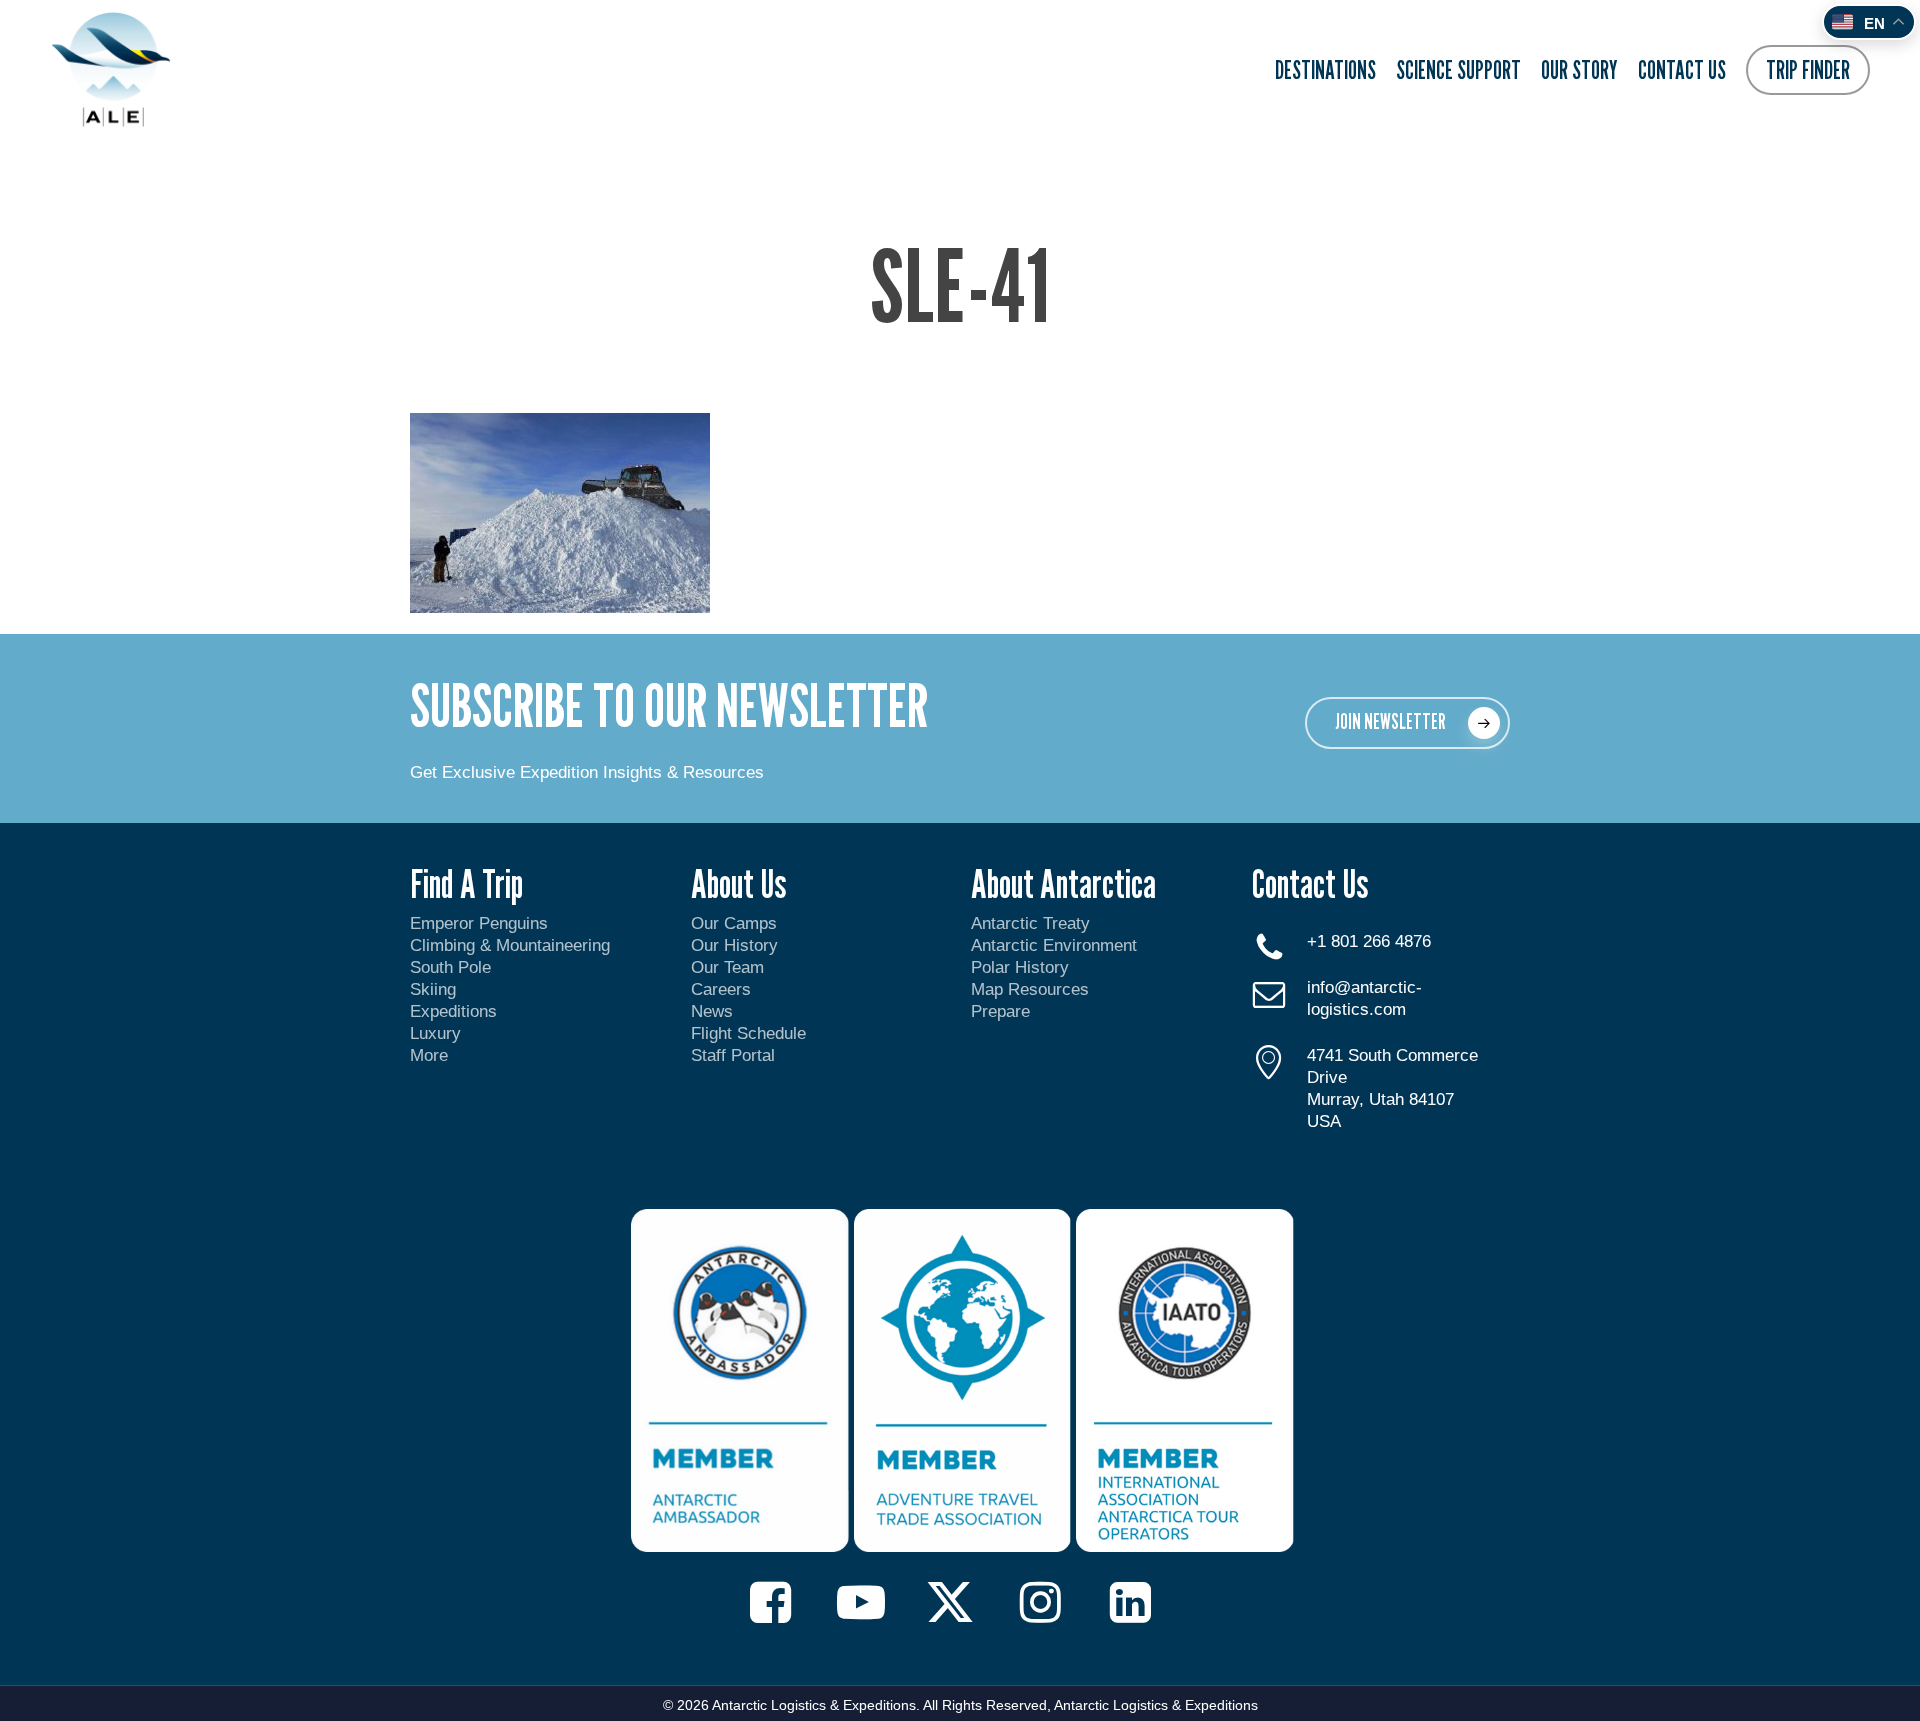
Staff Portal (733, 1055)
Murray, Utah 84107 (1380, 1099)
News (712, 1011)
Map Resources (1030, 989)
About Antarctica (1063, 883)
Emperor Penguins (479, 923)
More (429, 1055)
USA (1324, 1121)
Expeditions (456, 1011)
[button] (1407, 723)
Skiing (433, 989)
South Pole (450, 967)
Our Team (727, 967)
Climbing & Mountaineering (510, 945)
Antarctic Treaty (1030, 923)
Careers (721, 989)
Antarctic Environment (1054, 945)
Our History (734, 945)
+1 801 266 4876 (1369, 941)
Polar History (1020, 967)
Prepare (1000, 1011)
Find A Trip (466, 883)
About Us (738, 883)
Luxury (435, 1033)
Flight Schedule (748, 1033)
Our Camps (734, 923)
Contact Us (1310, 883)
